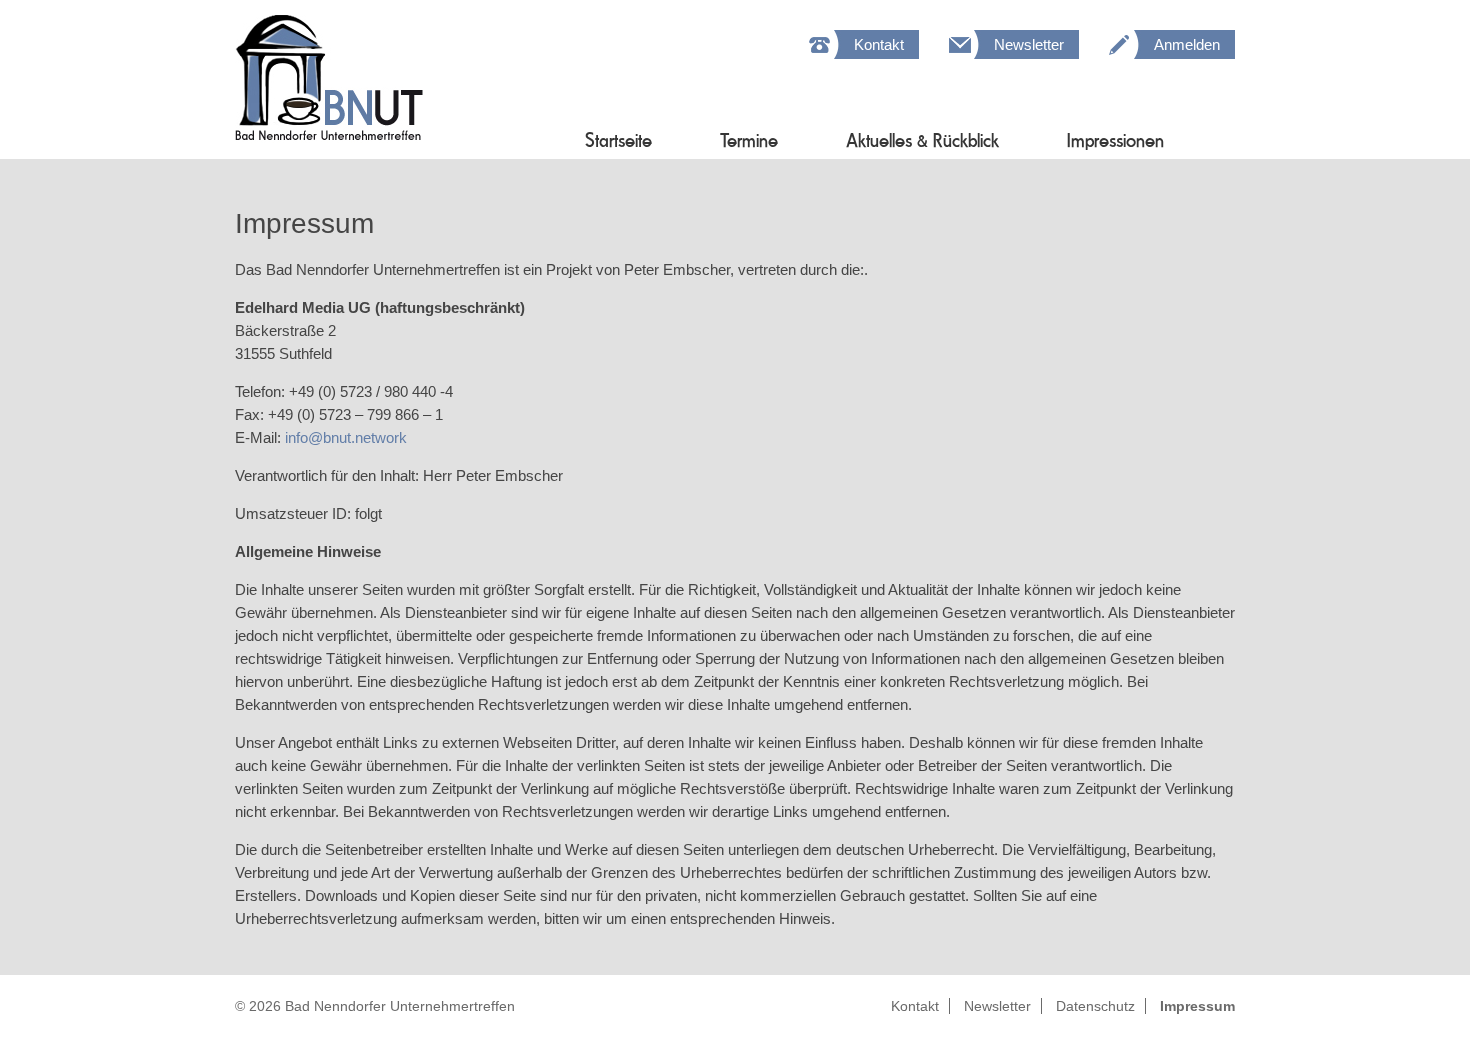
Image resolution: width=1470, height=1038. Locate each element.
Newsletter (1029, 44)
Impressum (1197, 1006)
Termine (749, 140)
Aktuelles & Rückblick (922, 140)
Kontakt (879, 44)
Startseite (618, 140)
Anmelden (1187, 44)
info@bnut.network (346, 437)
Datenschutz (1095, 1006)
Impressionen (1115, 140)
